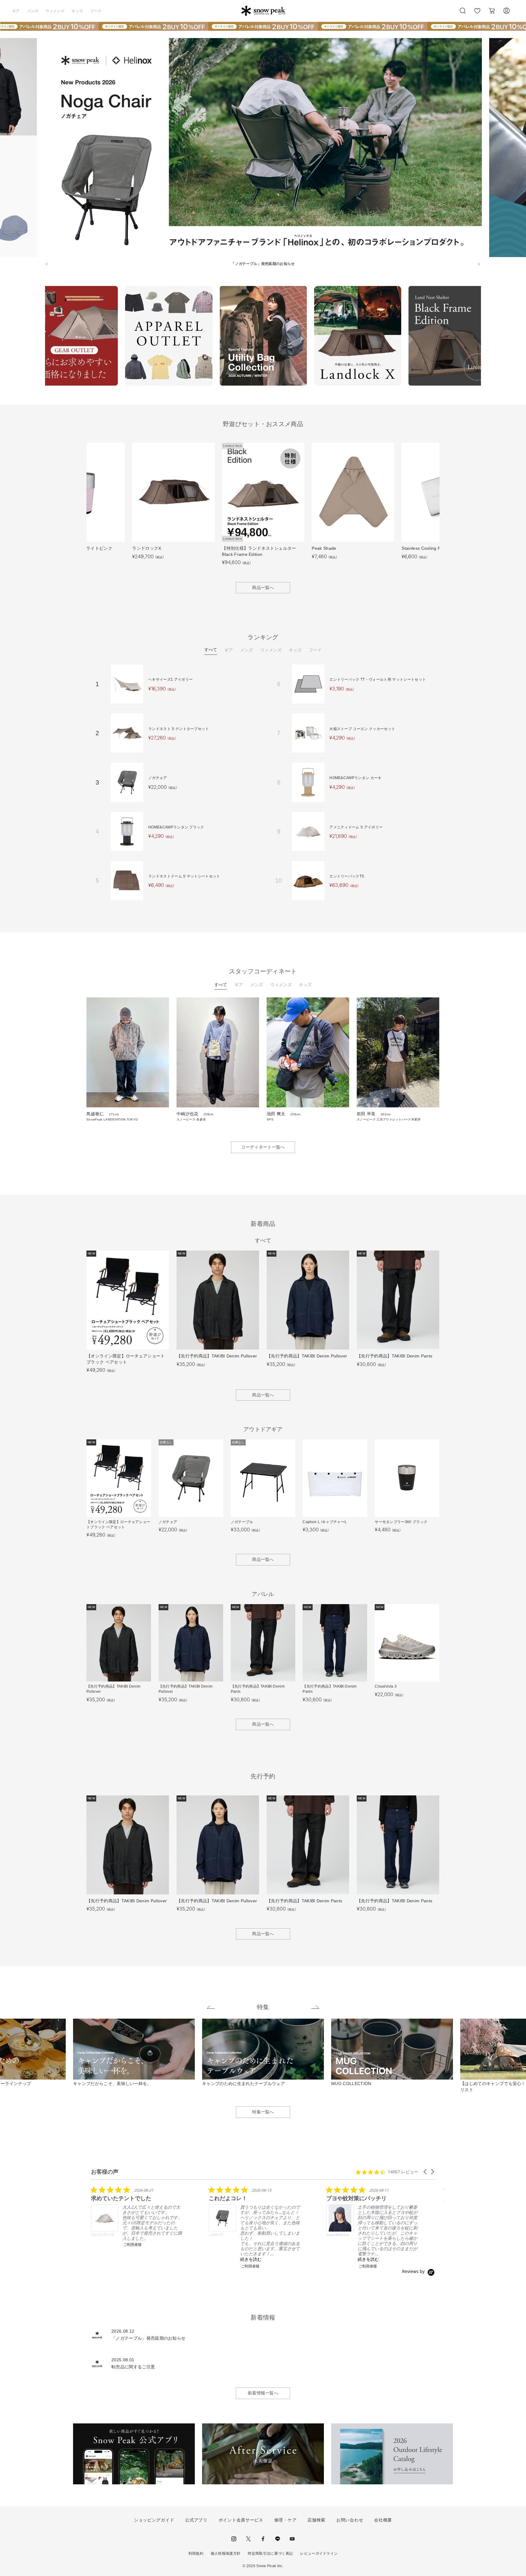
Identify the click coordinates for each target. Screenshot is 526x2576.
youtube (292, 2539)
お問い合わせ (350, 2520)
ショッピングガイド (154, 2520)
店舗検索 (316, 2520)
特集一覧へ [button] (263, 2112)
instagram (234, 2539)
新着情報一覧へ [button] (263, 2393)
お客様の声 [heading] (105, 2172)
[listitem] (137, 2216)
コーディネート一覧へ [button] (263, 1147)
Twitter (248, 2539)
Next (486, 337)
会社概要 (383, 2520)
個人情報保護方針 (226, 2553)
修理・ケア (286, 2520)
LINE (278, 2539)
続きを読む (251, 2259)
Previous (40, 337)
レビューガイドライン (319, 2553)
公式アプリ (196, 2520)
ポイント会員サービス (241, 2520)
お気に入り (477, 14)
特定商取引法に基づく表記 (270, 2553)
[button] (426, 2172)
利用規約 (196, 2553)
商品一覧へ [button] (263, 588)
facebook (263, 2539)
